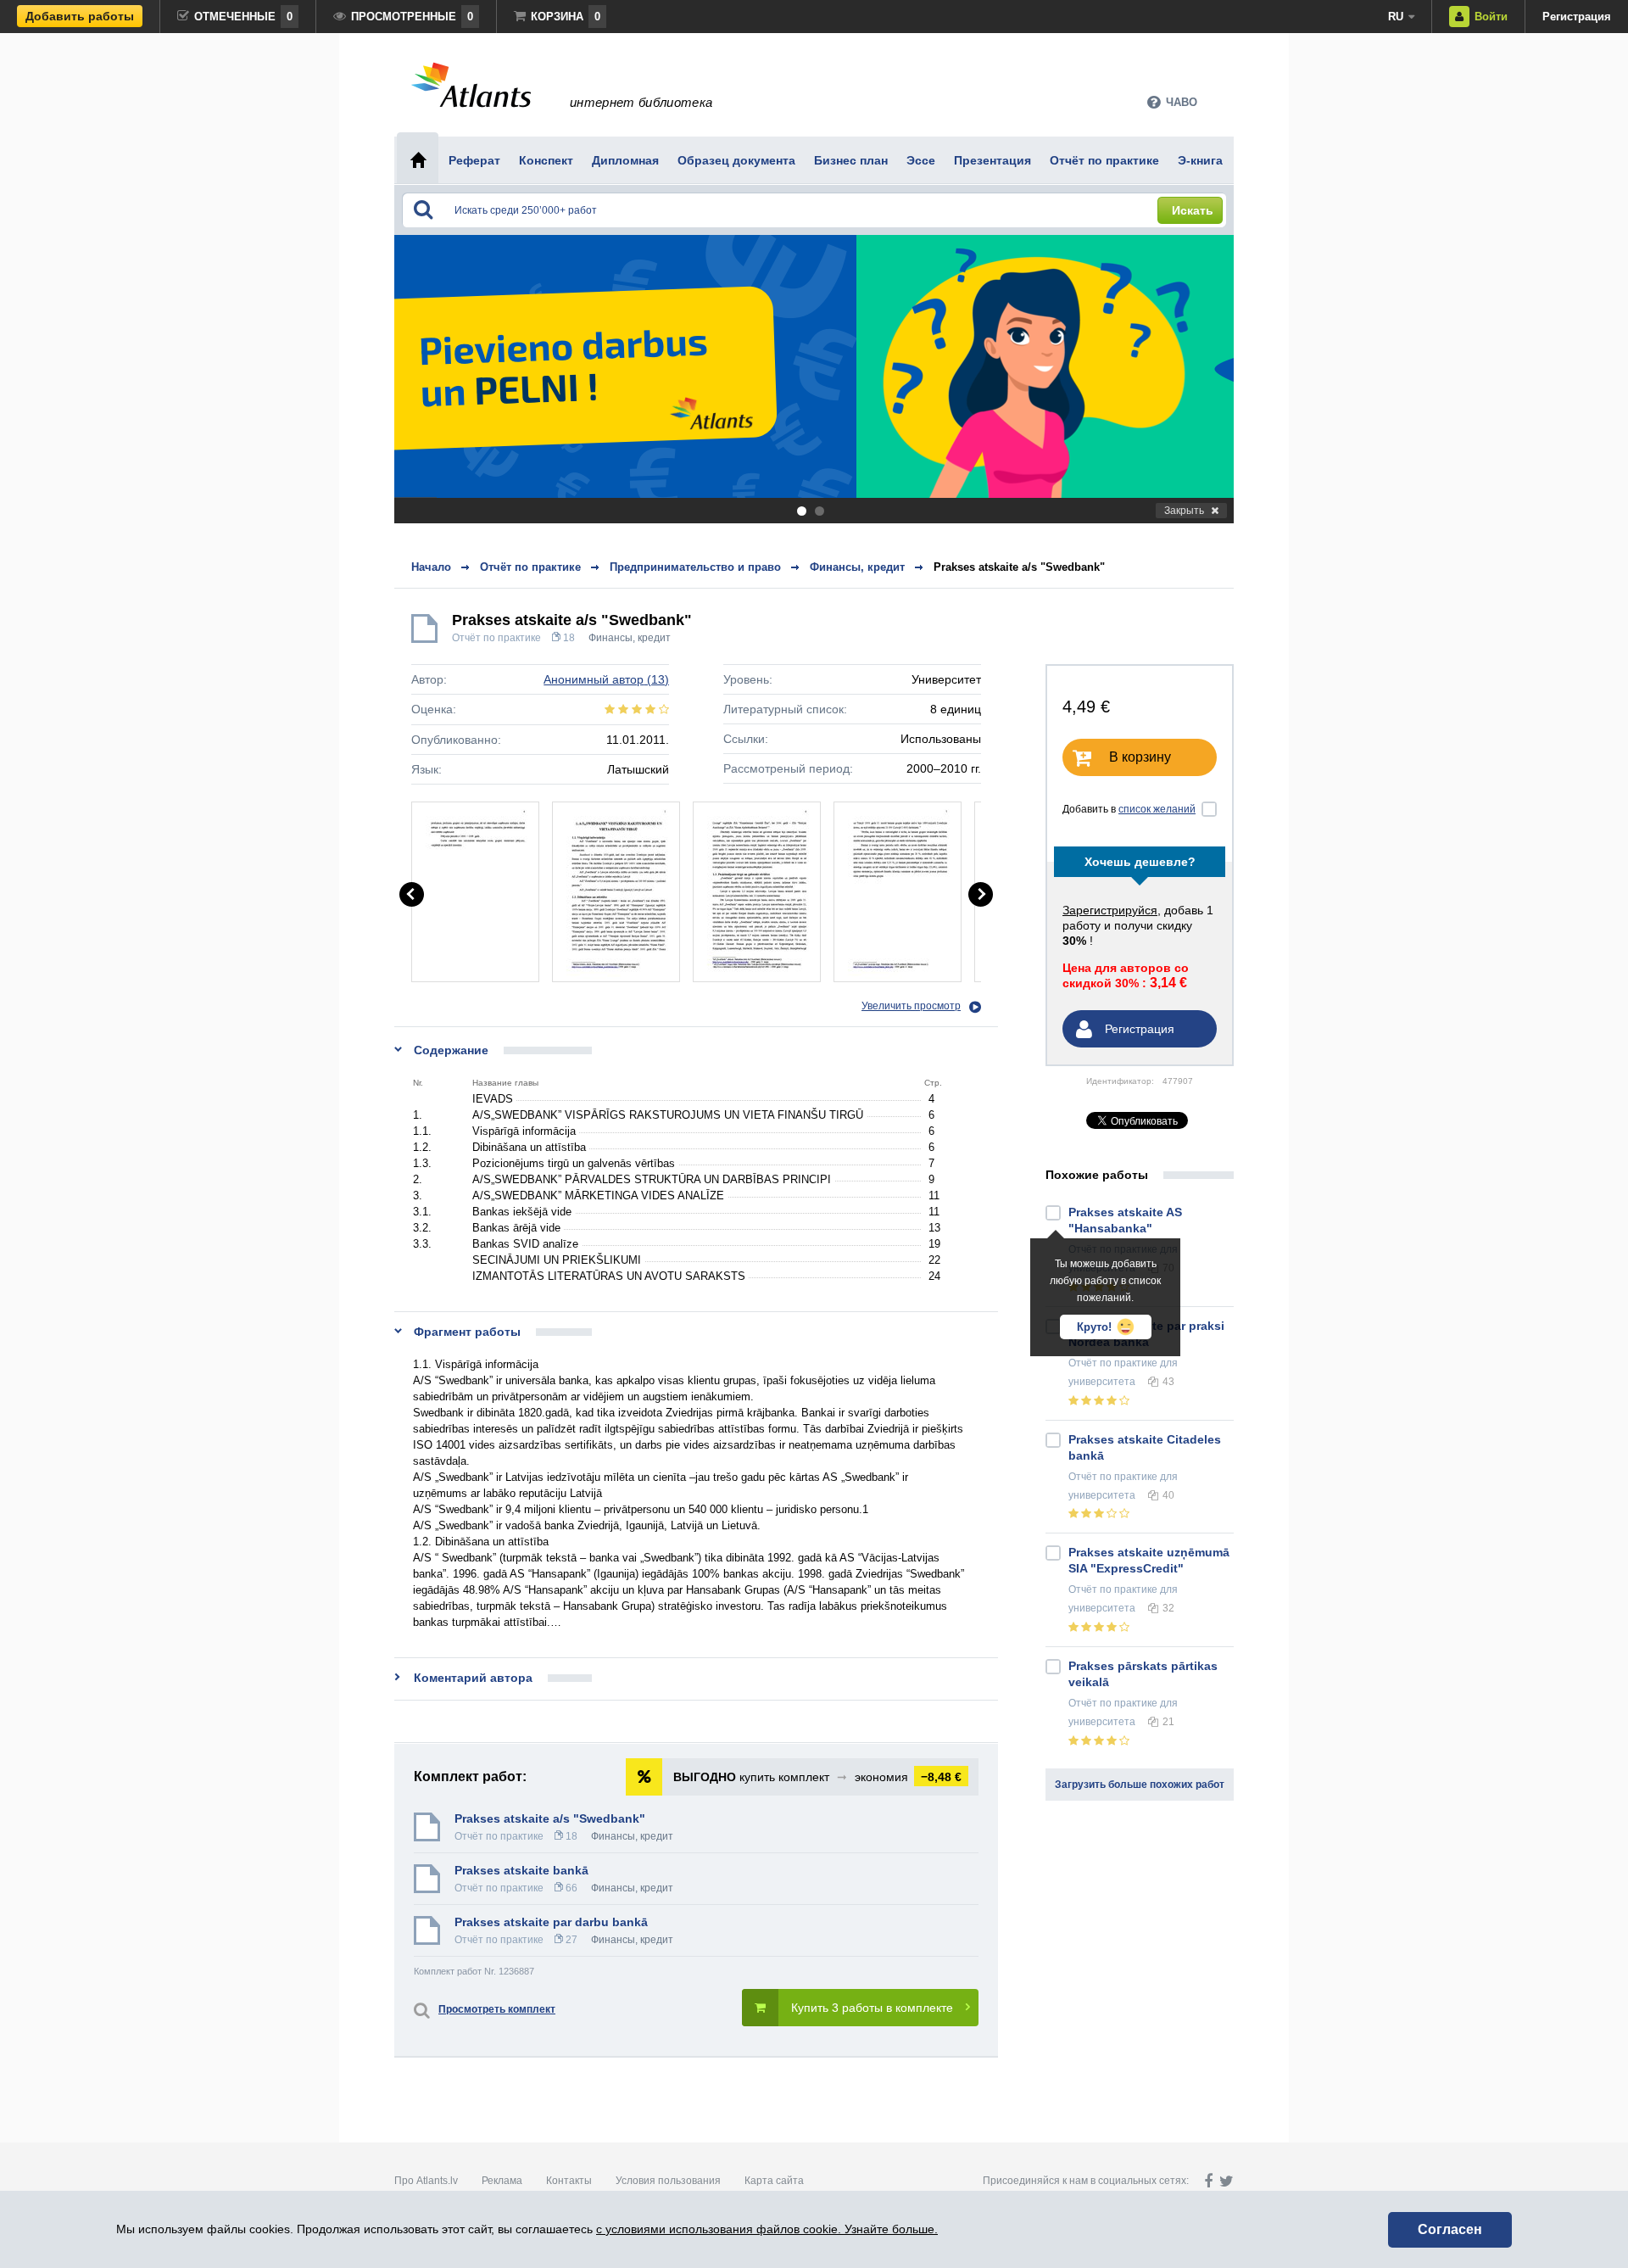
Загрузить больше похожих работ (1140, 1785)
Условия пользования (668, 2181)
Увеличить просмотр (911, 1006)
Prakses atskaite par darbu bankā (551, 1922)
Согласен (1450, 2229)
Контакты (569, 2181)
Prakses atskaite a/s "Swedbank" (1019, 567)
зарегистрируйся (1110, 910)
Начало (431, 567)
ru (1396, 17)
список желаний (1157, 809)
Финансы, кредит (630, 638)
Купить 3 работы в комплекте (872, 2008)
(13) (606, 679)
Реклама (502, 2181)
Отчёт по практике (496, 638)
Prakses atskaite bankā (521, 1870)
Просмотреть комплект (497, 2009)
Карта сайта (774, 2181)
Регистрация (1577, 17)
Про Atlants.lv (426, 2181)
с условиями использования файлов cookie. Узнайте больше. (767, 2229)
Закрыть (1184, 511)
